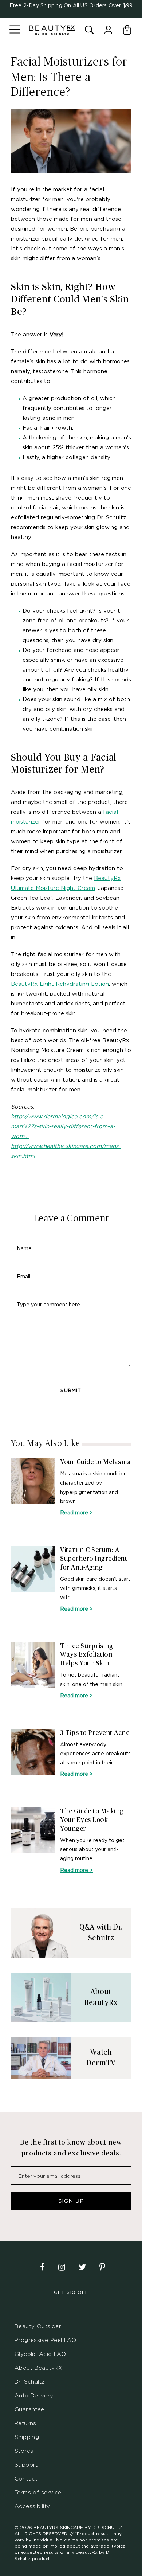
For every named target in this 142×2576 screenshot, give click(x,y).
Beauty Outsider (38, 2326)
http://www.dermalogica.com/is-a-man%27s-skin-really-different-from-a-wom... (63, 1126)
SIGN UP (71, 2201)
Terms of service (38, 2492)
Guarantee (29, 2409)
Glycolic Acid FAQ (40, 2354)
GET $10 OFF (71, 2292)
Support (26, 2465)
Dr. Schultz (30, 2382)
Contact (26, 2479)
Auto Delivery (34, 2395)
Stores (24, 2451)
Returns (25, 2423)
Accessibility (32, 2506)
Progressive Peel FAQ (45, 2340)
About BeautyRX (39, 2368)
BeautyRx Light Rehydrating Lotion (60, 984)
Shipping (27, 2437)
